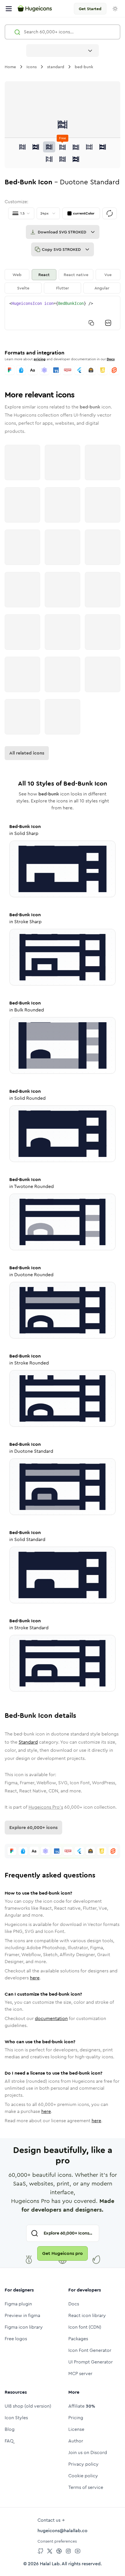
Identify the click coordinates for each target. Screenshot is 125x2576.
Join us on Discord (88, 2452)
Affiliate (82, 2406)
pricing (40, 359)
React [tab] (44, 275)
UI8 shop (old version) (28, 2406)
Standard (28, 1742)
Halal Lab (50, 2564)
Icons (32, 67)
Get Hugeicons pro (63, 2253)
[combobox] (63, 51)
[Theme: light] (115, 9)
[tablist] (63, 281)
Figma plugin (18, 2304)
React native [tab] (76, 275)
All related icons (27, 753)
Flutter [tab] (63, 288)
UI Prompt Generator (91, 2362)
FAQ (9, 2441)
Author (76, 2441)
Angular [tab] (102, 288)
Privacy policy (83, 2464)
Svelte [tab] (23, 288)
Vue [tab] (108, 275)
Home (10, 67)
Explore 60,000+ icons (33, 1827)
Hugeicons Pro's (46, 1807)
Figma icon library (24, 2327)
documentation (51, 2018)
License (76, 2429)
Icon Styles (16, 2418)
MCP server (80, 2374)
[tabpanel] (63, 313)
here (35, 1978)
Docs (111, 359)
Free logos (16, 2339)
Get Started (90, 9)
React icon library (87, 2315)
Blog (10, 2429)
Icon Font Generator (90, 2350)
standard (56, 67)
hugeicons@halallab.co (63, 2531)
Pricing (76, 2418)
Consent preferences (57, 2541)
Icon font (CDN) (85, 2327)
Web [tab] (17, 275)
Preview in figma (22, 2315)
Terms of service (86, 2487)
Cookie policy (83, 2476)
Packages (78, 2339)
